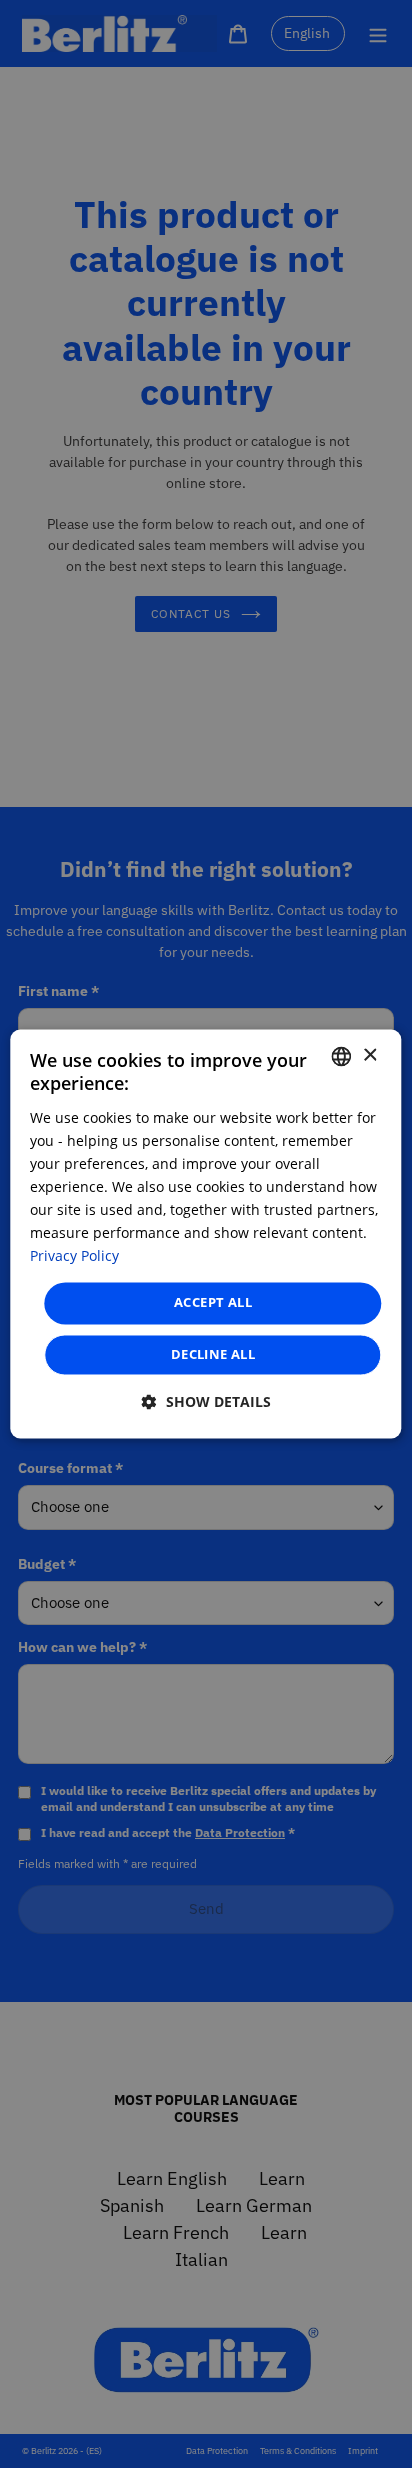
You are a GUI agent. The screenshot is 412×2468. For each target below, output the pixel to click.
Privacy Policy (74, 1256)
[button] (206, 1402)
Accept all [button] (213, 1303)
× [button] (369, 1055)
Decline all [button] (213, 1355)
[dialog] (205, 1233)
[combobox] (342, 1056)
